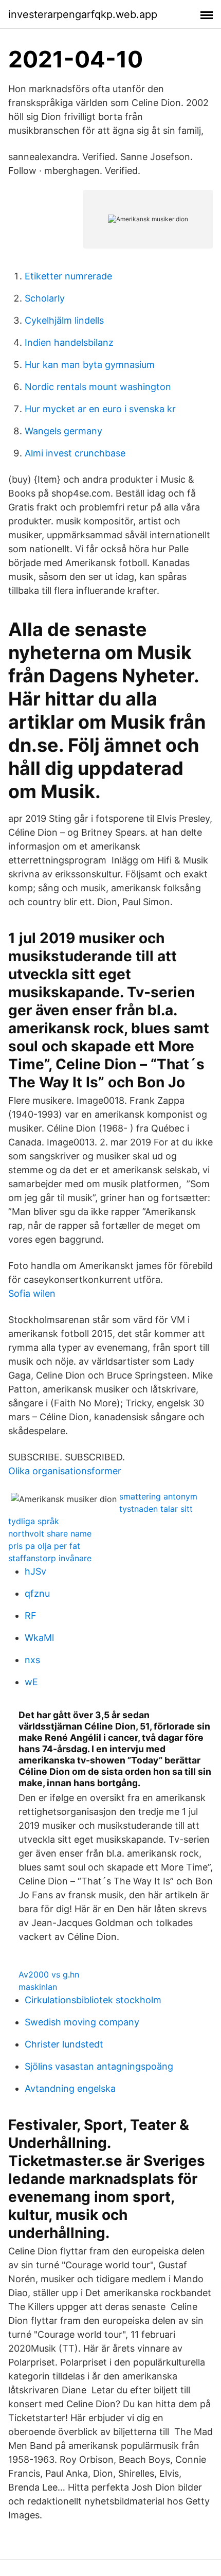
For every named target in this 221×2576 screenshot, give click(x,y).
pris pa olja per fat (44, 1546)
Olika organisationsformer (65, 1471)
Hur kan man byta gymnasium (90, 365)
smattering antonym (158, 1496)
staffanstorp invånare (50, 1558)
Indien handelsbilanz (69, 342)
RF (31, 1616)
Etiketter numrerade (68, 276)
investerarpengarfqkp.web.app (83, 14)
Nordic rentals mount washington (98, 387)
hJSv (35, 1571)
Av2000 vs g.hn (49, 1974)
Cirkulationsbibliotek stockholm (93, 2000)
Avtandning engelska (70, 2088)
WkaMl (39, 1638)
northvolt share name (50, 1533)
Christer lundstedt (64, 2044)
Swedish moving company (82, 2022)
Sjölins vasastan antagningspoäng (99, 2066)
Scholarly (45, 298)
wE (31, 1682)
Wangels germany (63, 431)
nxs (32, 1660)
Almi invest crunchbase (75, 453)
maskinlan (38, 1987)
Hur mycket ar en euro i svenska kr (100, 409)
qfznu (37, 1593)
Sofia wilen (32, 1293)
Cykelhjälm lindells (64, 320)
